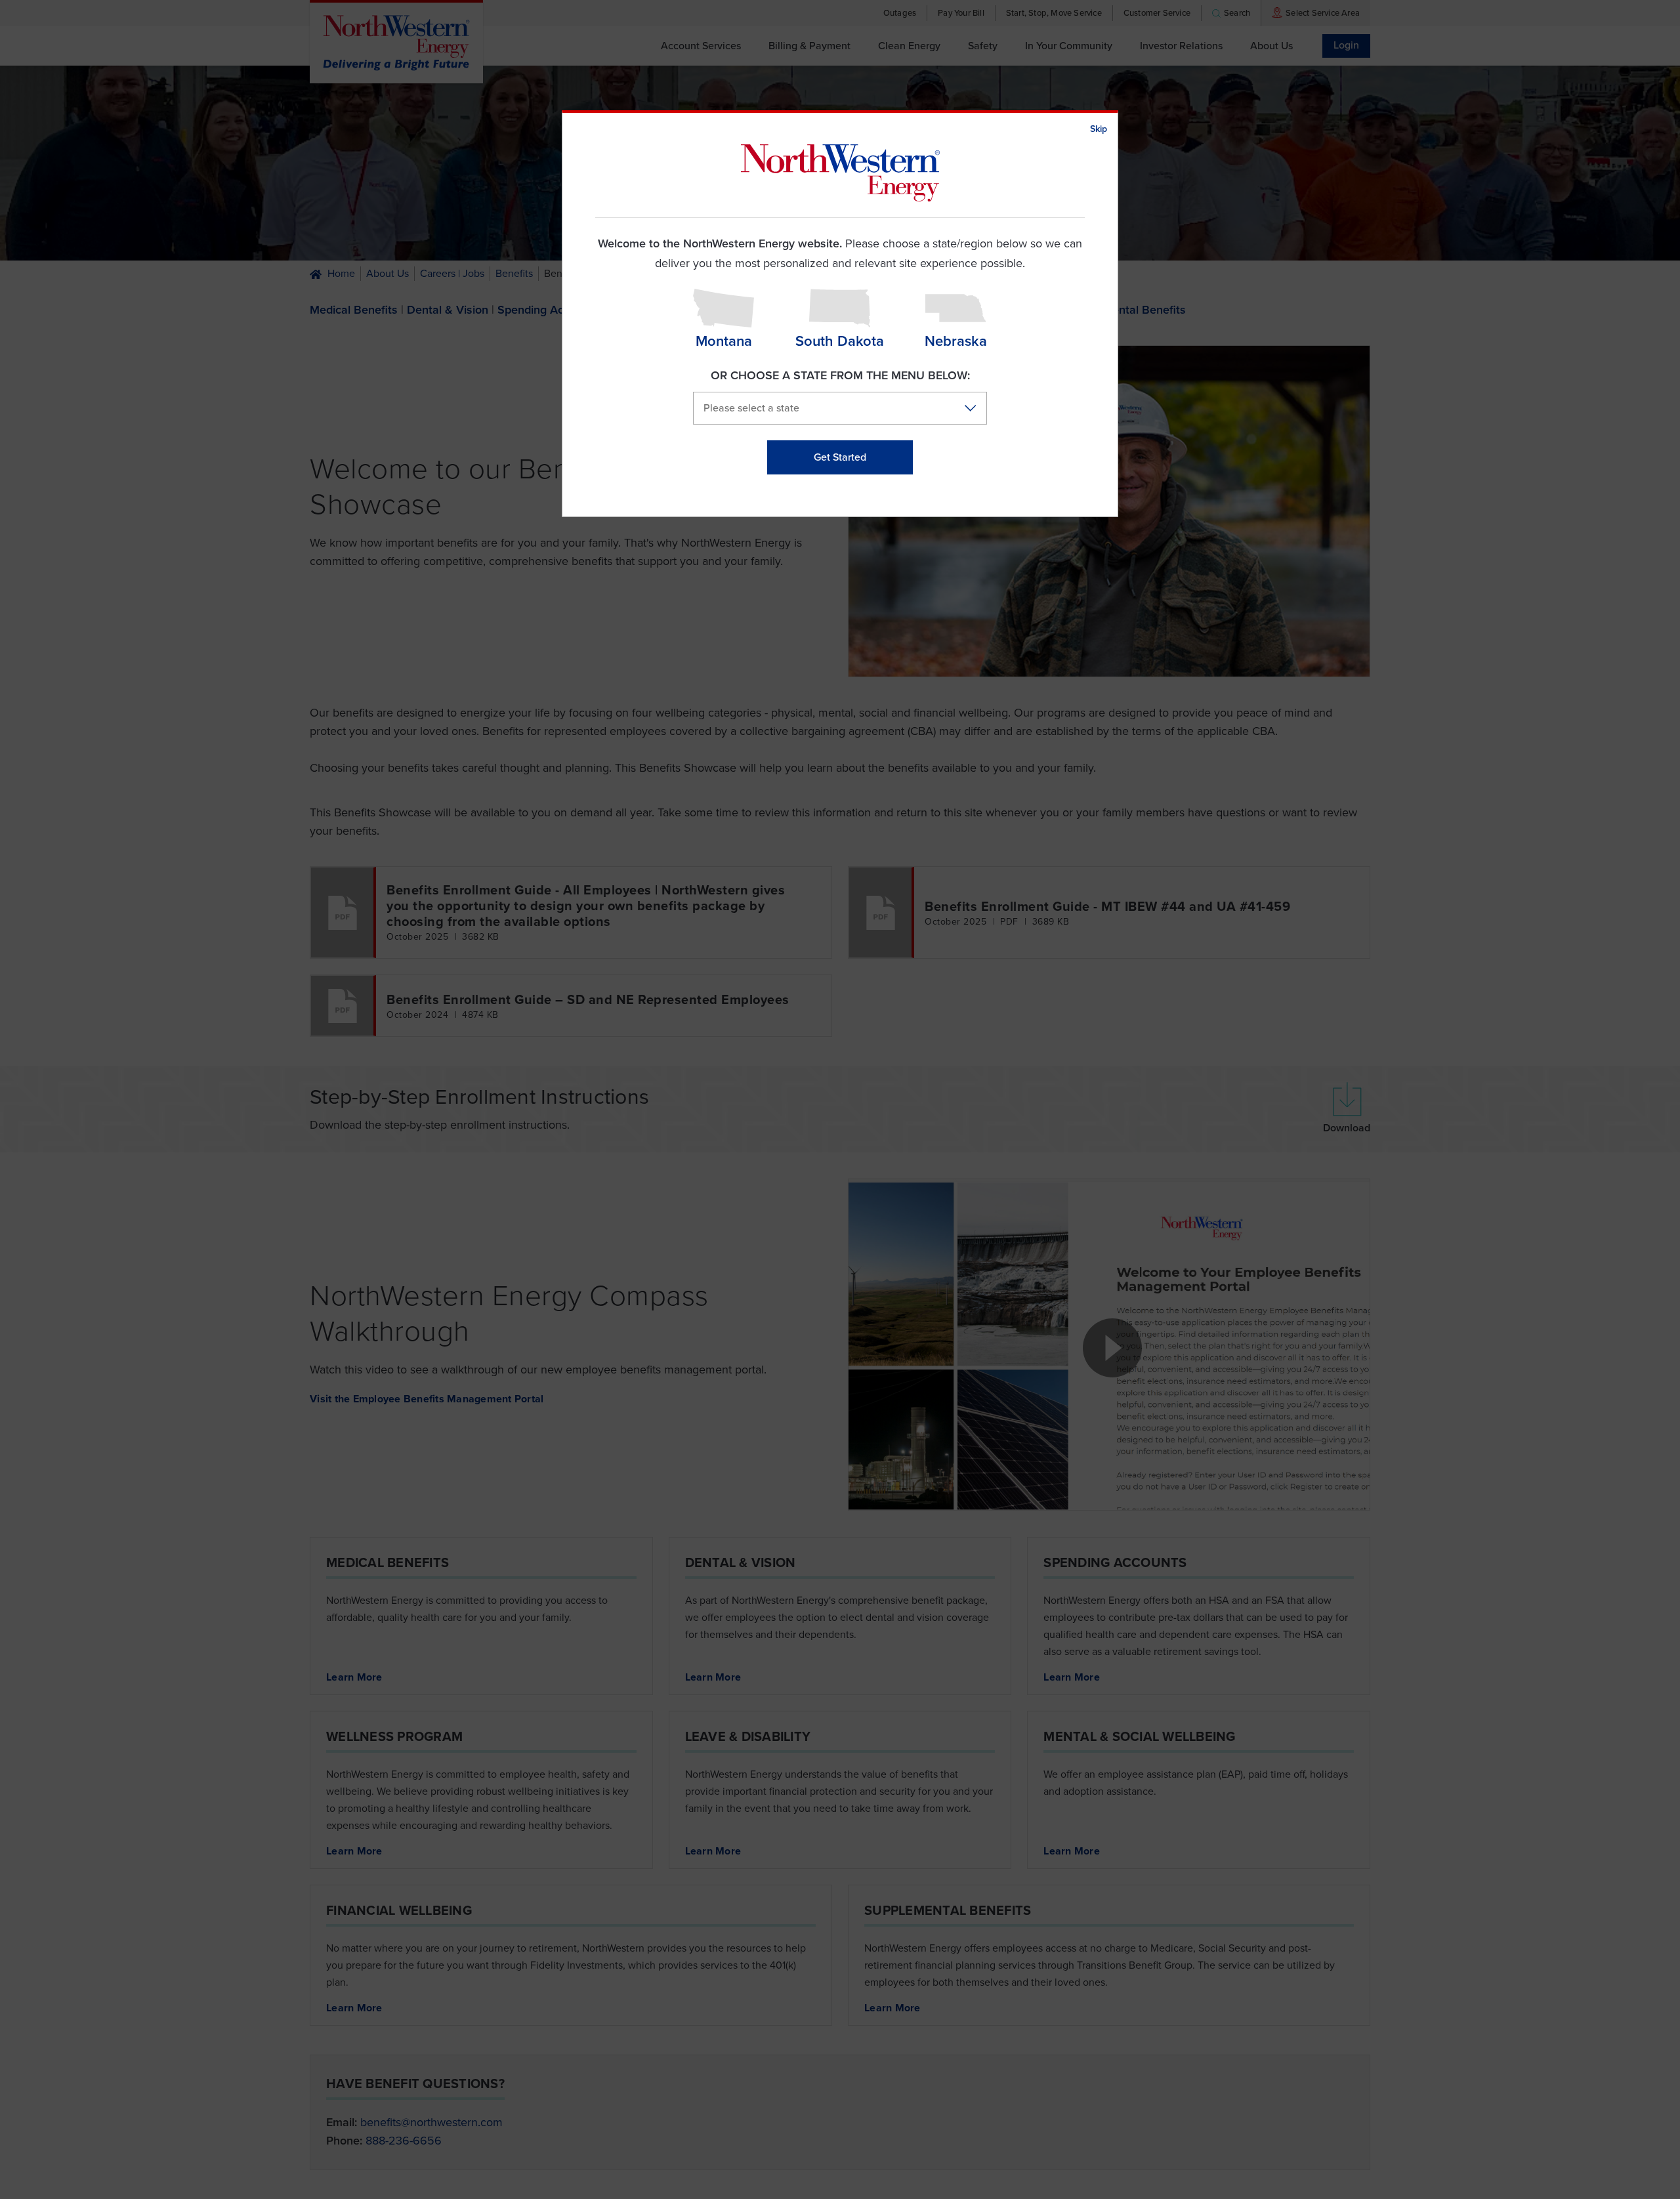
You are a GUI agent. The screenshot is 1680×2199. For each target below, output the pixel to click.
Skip (1099, 129)
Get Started (840, 457)
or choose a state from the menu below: (840, 375)
